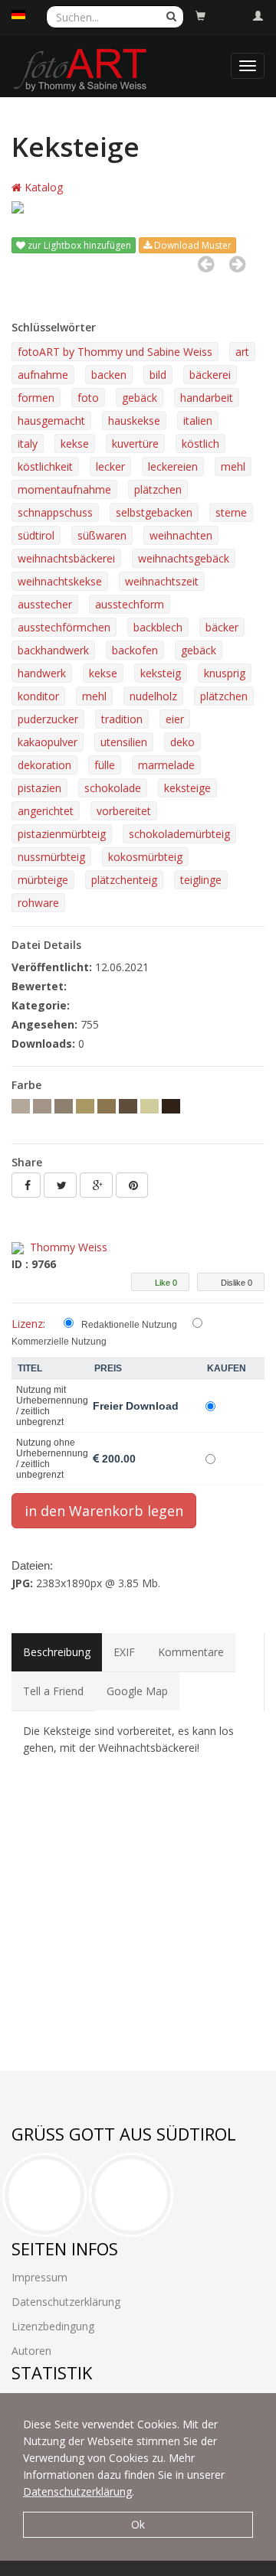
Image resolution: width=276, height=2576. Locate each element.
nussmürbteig (51, 857)
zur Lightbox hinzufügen (78, 245)
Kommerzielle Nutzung (59, 1342)
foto (88, 398)
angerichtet (46, 811)
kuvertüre (135, 443)
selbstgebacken (154, 512)
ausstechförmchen (64, 627)
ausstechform (130, 604)
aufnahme (43, 375)
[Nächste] (237, 264)
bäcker (222, 627)
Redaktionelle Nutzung (129, 1325)
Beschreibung (57, 1652)
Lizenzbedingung (53, 2326)
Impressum (39, 2277)
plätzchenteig (124, 880)
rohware (38, 903)
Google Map (137, 1691)
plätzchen (158, 489)
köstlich (200, 443)
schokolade (113, 788)
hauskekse (134, 421)
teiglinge (201, 880)
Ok (138, 2524)
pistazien (39, 788)
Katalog (42, 187)
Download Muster (192, 245)
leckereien (173, 466)
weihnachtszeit (162, 581)
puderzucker (48, 719)
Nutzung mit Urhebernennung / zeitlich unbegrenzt (52, 1406)
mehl (233, 466)
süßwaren (102, 535)
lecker (110, 466)
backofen (135, 650)
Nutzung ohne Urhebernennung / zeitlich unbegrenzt (52, 1459)
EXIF (124, 1652)
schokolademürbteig (179, 834)
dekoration (44, 765)
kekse (75, 443)
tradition (122, 719)
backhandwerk (53, 650)
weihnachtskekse (60, 581)
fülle (105, 765)
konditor (38, 696)
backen (109, 375)
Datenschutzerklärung (77, 2491)
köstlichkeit (45, 466)
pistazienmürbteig (62, 834)
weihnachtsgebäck (184, 558)
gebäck (140, 398)
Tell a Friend (53, 1691)
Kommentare (191, 1652)
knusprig (225, 673)
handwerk (42, 673)
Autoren (31, 2351)
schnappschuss (55, 512)
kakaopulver (48, 742)
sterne (231, 512)
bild (158, 375)
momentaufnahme (64, 489)
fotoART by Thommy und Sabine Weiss (115, 352)
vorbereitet (124, 811)
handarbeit (207, 398)
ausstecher (45, 604)
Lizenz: (28, 1324)
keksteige (187, 788)
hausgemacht (51, 421)
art (242, 352)
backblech (158, 627)
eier (175, 719)
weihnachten (181, 535)
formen (36, 398)
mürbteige (43, 880)
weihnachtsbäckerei (66, 558)
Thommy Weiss (69, 1247)
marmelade (166, 765)
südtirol (36, 535)
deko (182, 742)
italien (198, 421)
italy (28, 443)
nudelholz (153, 696)
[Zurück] (206, 264)
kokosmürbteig (145, 857)
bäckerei (210, 375)
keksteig (161, 673)
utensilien (124, 742)
